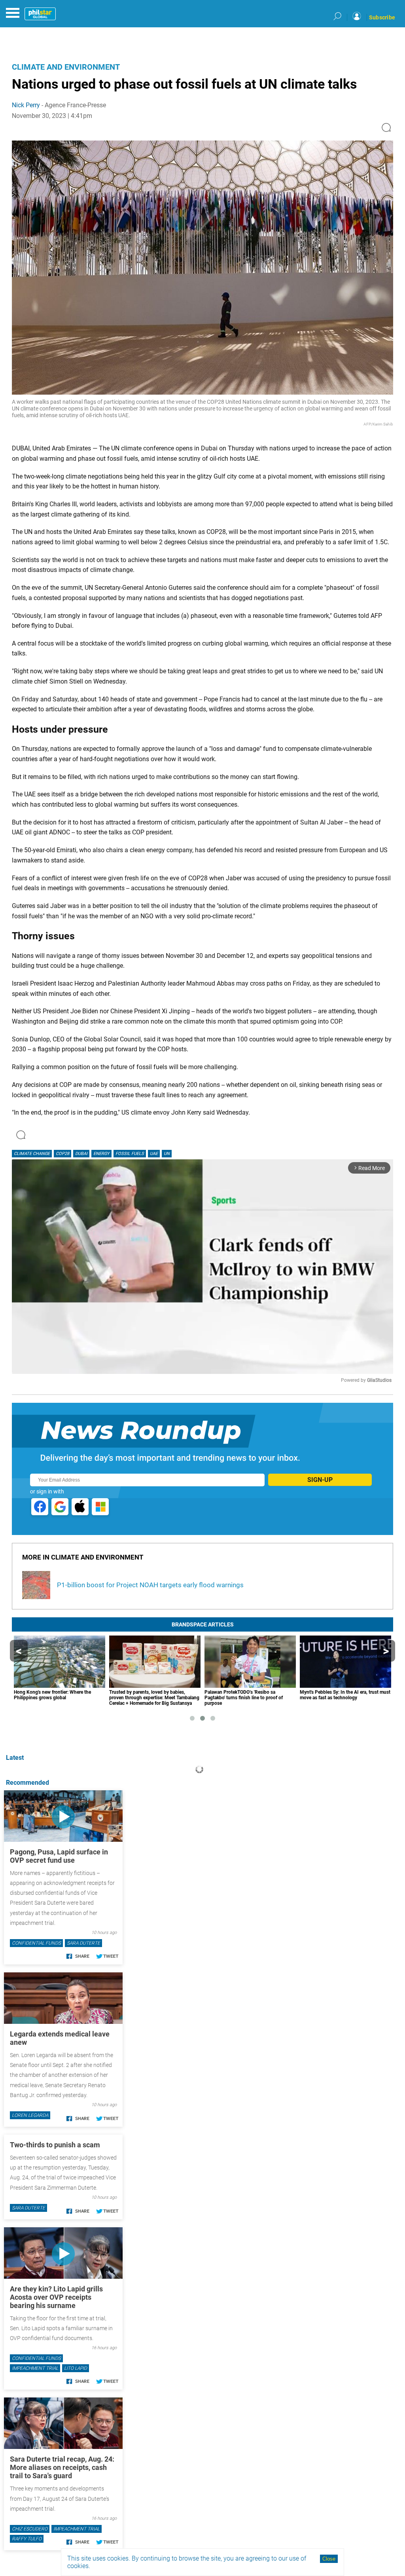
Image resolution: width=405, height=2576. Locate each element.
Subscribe (382, 17)
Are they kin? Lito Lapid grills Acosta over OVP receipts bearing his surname (56, 2297)
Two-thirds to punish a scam (55, 2145)
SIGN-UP (320, 1480)
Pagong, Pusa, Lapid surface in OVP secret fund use (59, 1856)
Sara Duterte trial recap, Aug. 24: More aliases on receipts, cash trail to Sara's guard (62, 2467)
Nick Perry (26, 105)
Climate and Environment (66, 67)
